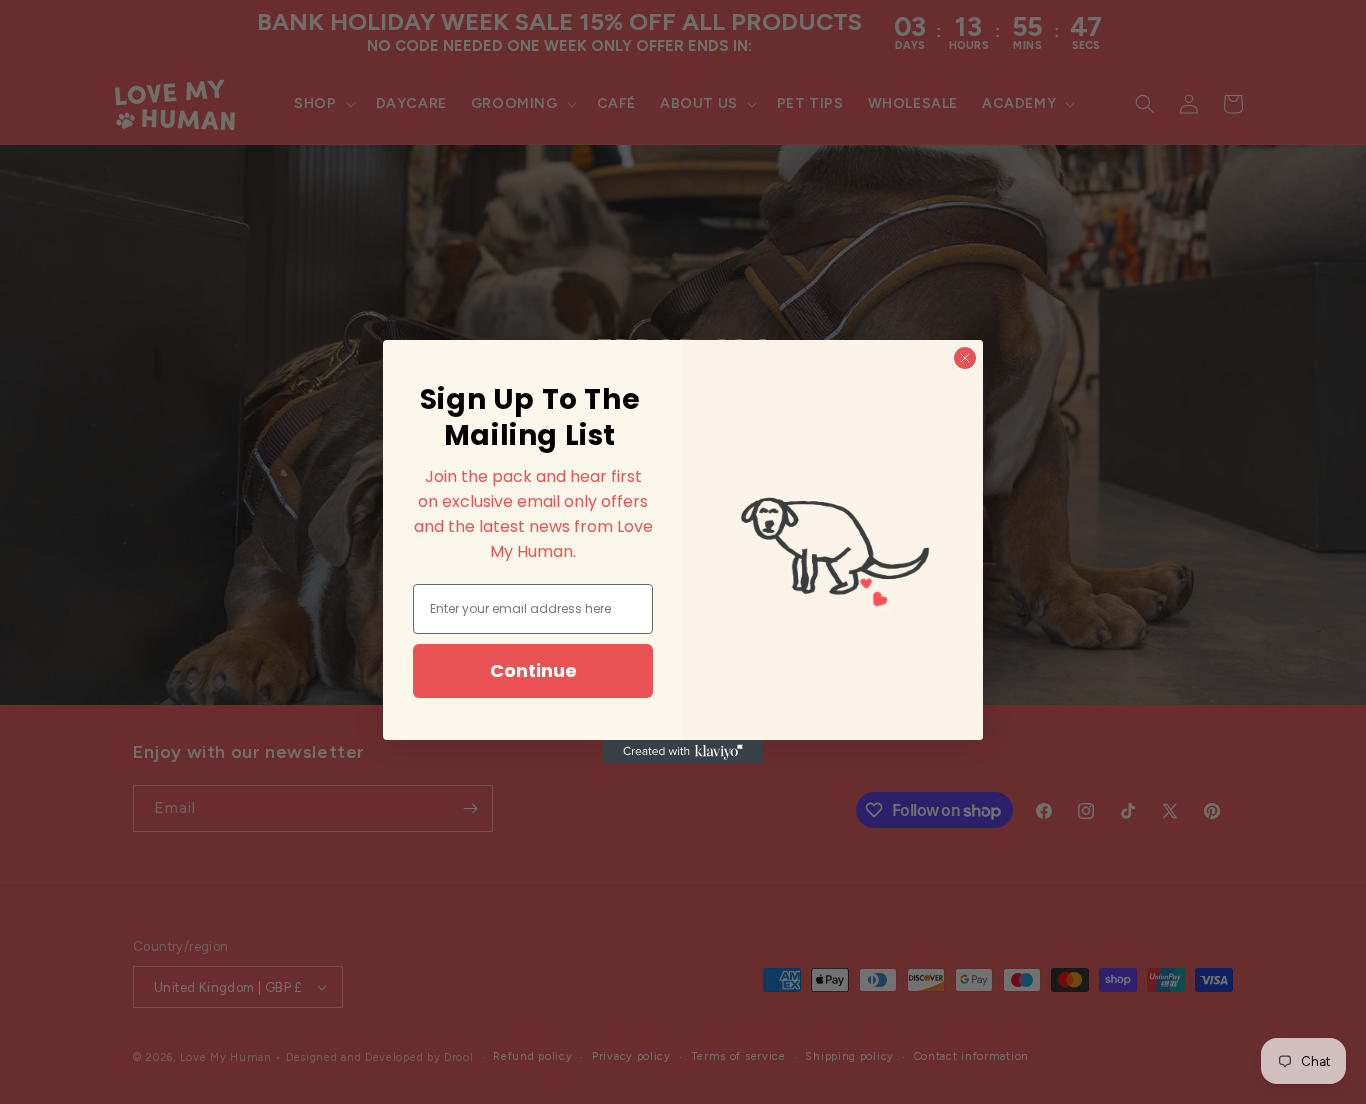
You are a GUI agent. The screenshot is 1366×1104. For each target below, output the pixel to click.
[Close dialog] (965, 358)
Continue (533, 670)
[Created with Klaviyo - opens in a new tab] (683, 752)
